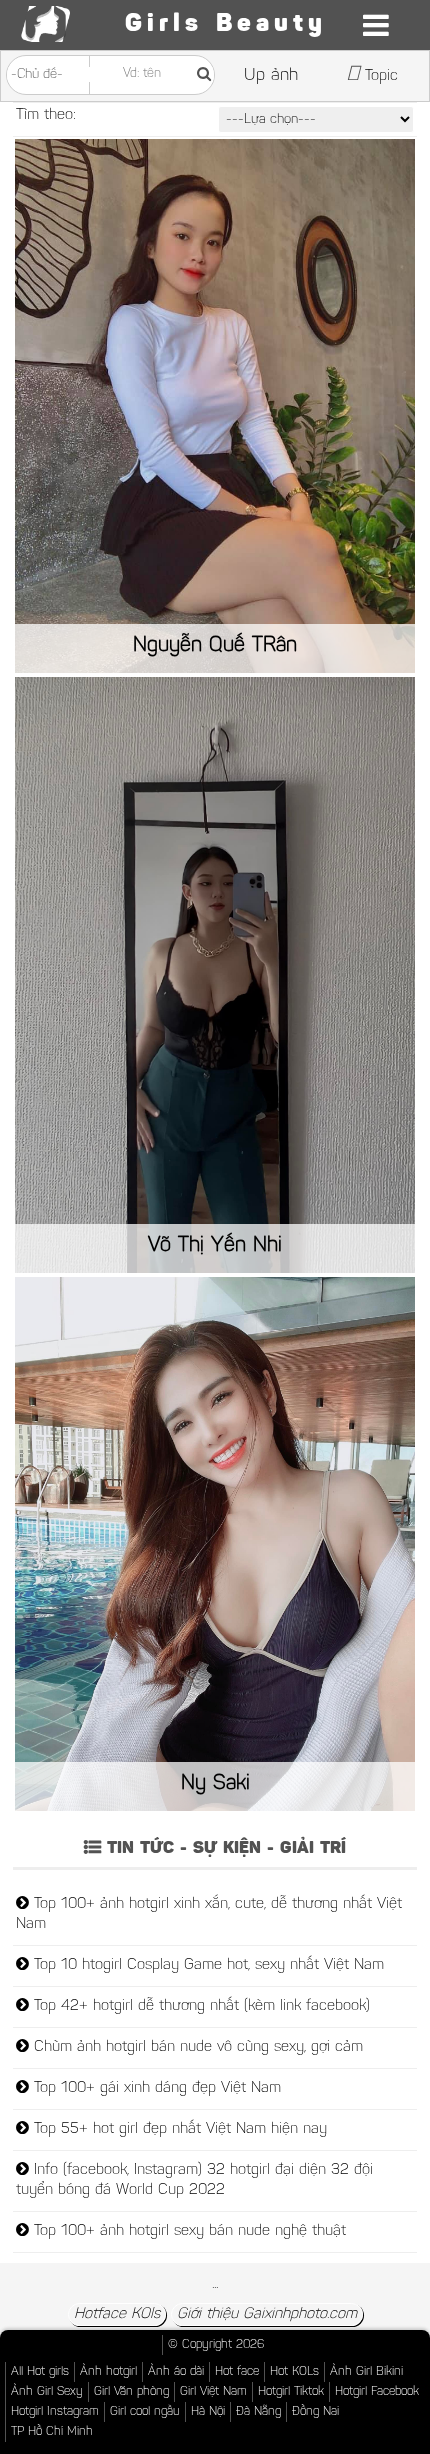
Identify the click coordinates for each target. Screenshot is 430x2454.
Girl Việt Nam (213, 2392)
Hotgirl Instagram (55, 2412)
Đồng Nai (315, 2412)
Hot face (237, 2372)
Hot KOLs (294, 2372)
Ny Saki (215, 1784)
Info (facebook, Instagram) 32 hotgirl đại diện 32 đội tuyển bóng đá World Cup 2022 (194, 2180)
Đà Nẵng (258, 2412)
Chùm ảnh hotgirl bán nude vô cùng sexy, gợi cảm (196, 2047)
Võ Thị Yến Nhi (215, 1246)
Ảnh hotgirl (108, 2372)
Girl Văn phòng (131, 2392)
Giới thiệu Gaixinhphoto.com (267, 2314)
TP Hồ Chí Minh (52, 2432)
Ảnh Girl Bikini (366, 2372)
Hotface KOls (117, 2314)
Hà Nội (208, 2412)
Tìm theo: (46, 115)
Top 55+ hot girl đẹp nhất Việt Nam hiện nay (178, 2129)
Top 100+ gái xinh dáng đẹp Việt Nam (155, 2088)
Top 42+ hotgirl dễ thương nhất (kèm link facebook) (199, 2006)
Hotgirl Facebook (377, 2392)
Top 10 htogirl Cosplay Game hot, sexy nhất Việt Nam (206, 1965)
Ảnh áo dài (176, 2372)
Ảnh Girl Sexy (47, 2392)
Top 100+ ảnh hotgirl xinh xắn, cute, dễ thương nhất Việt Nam (209, 1914)
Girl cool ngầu (145, 2412)
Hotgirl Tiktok (291, 2392)
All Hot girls (40, 2372)
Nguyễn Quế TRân (215, 646)
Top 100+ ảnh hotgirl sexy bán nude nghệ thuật (187, 2231)
